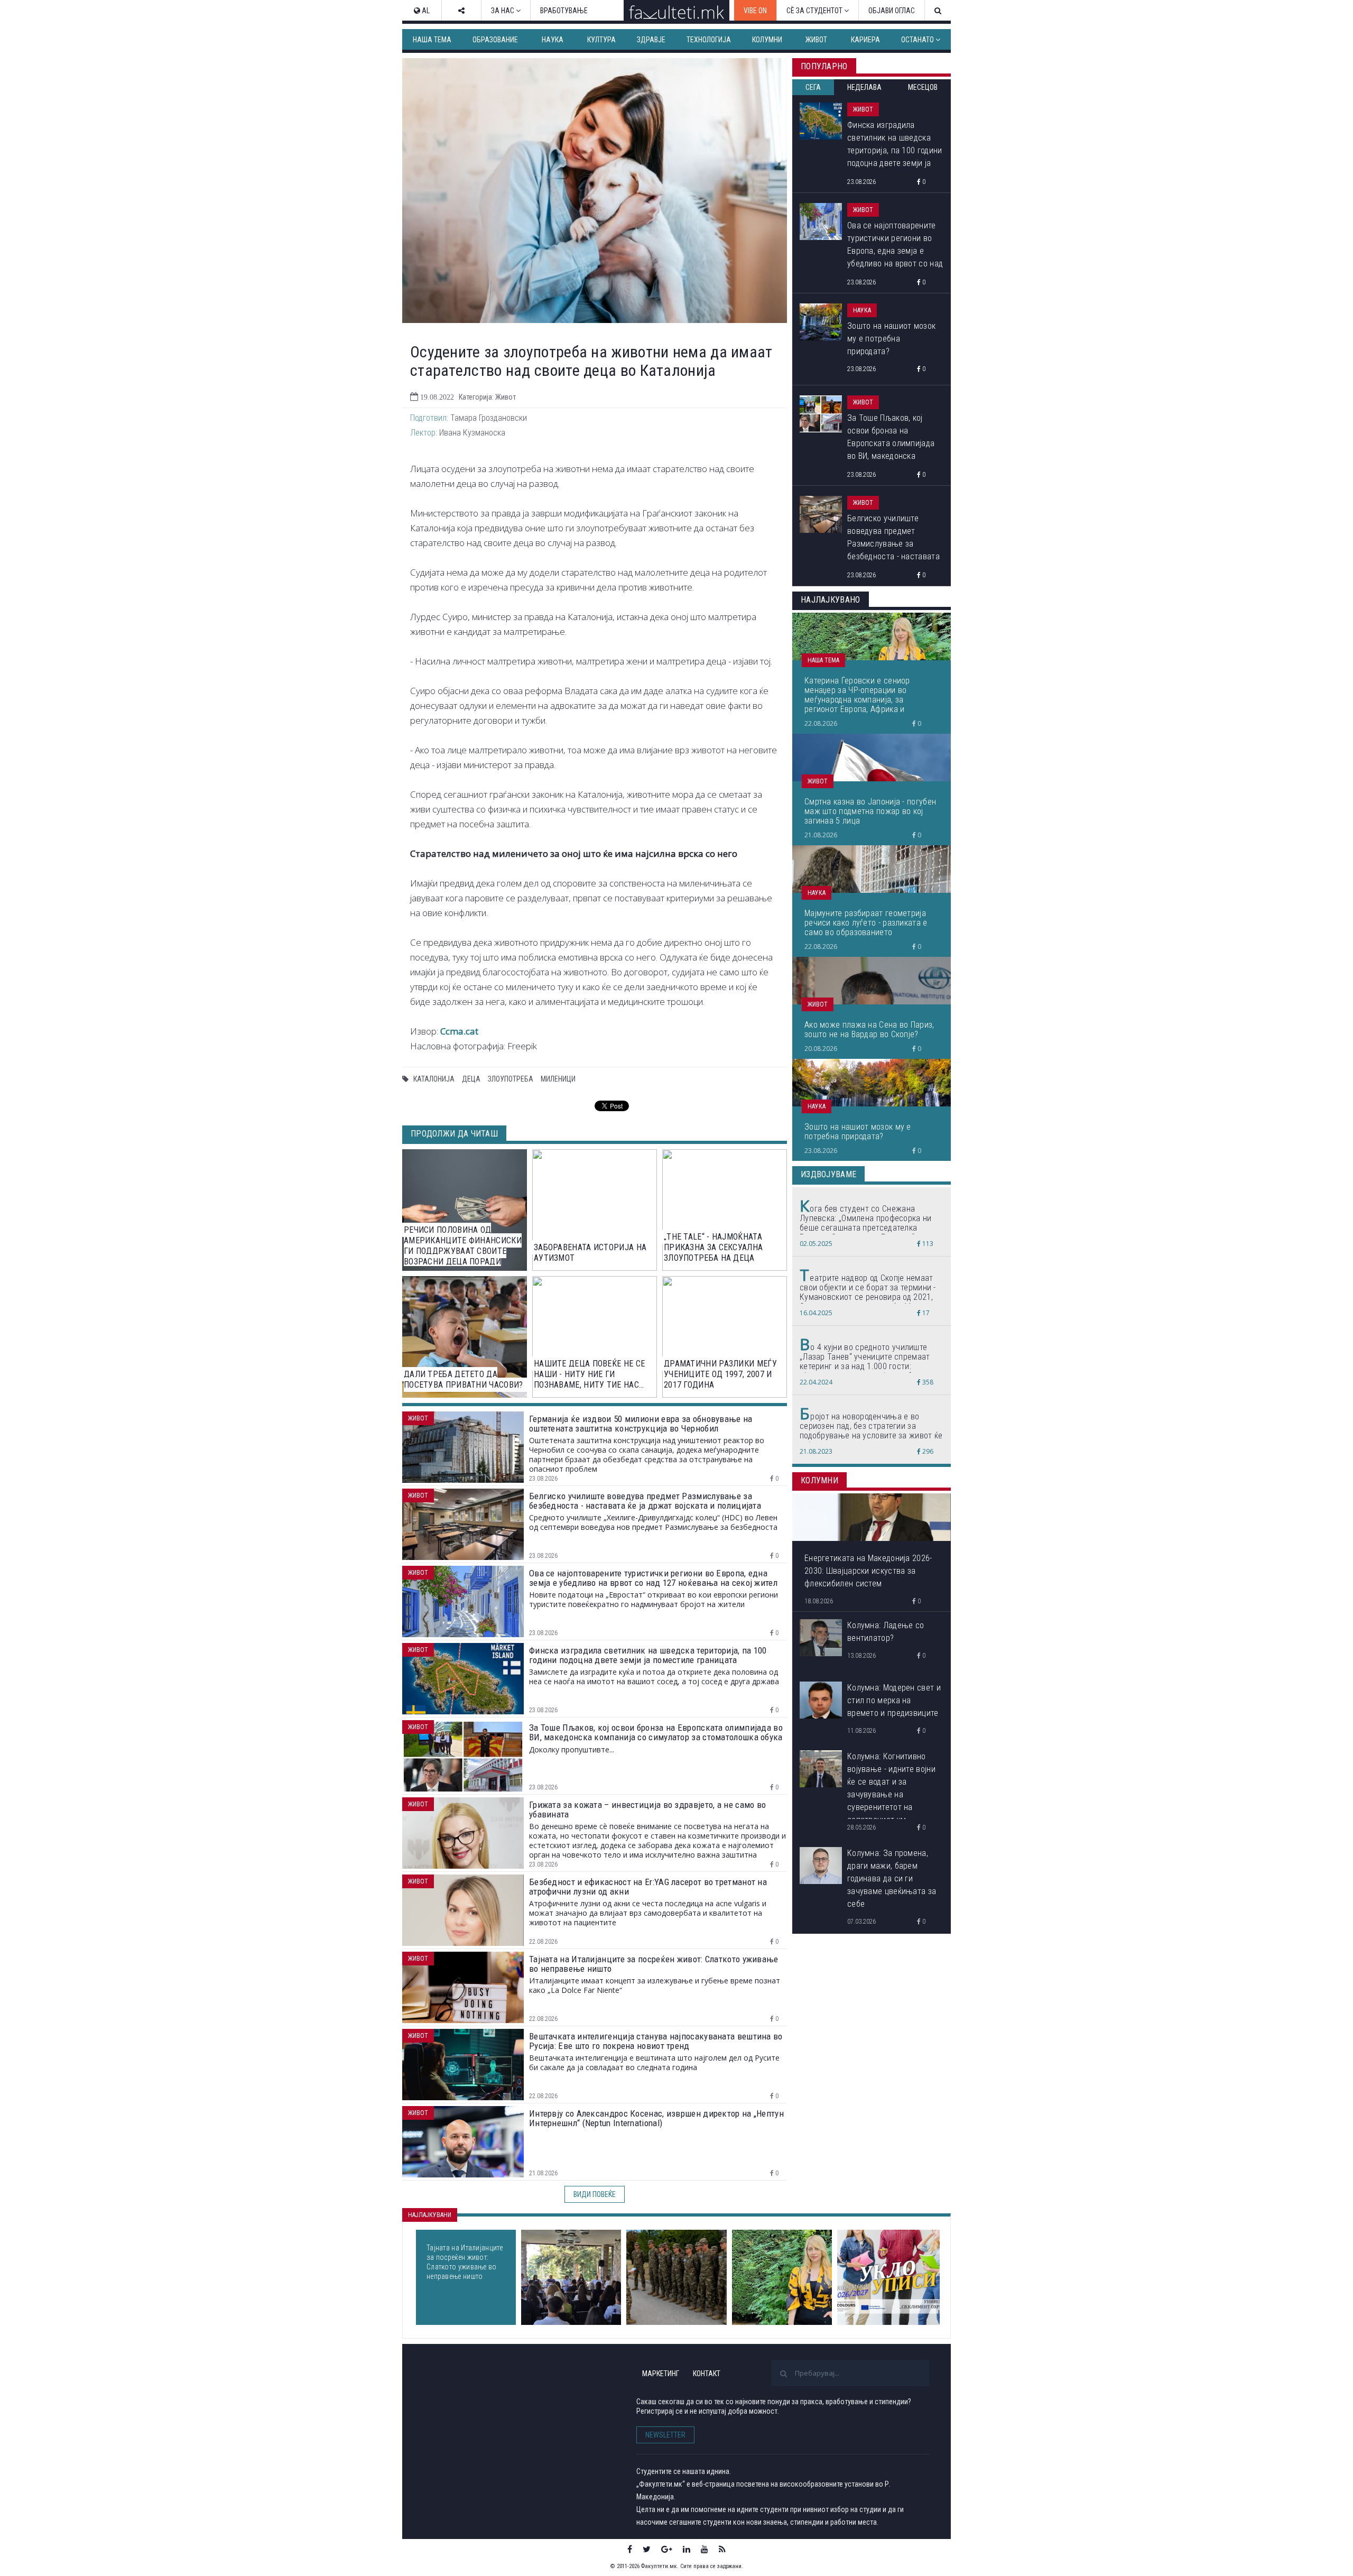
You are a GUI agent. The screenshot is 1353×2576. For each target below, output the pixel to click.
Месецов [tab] (923, 87)
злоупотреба (511, 1079)
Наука (553, 40)
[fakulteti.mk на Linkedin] (687, 2549)
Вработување (564, 11)
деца (471, 1079)
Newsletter (665, 2435)
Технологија (709, 40)
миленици (558, 1079)
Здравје (651, 40)
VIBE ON (755, 11)
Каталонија (434, 1079)
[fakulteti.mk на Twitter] (647, 2549)
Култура (601, 40)
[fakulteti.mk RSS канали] (722, 2549)
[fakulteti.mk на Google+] (667, 2549)
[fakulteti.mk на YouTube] (705, 2549)
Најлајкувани (430, 2215)
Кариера (865, 40)
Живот (816, 40)
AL (425, 11)
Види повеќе (595, 2194)
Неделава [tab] (864, 87)
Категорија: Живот (487, 397)
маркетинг (661, 2374)
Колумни (767, 40)
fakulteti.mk (464, 2391)
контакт (707, 2374)
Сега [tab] (813, 87)
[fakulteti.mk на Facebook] (630, 2549)
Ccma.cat (459, 1031)
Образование (495, 40)
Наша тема (432, 40)
